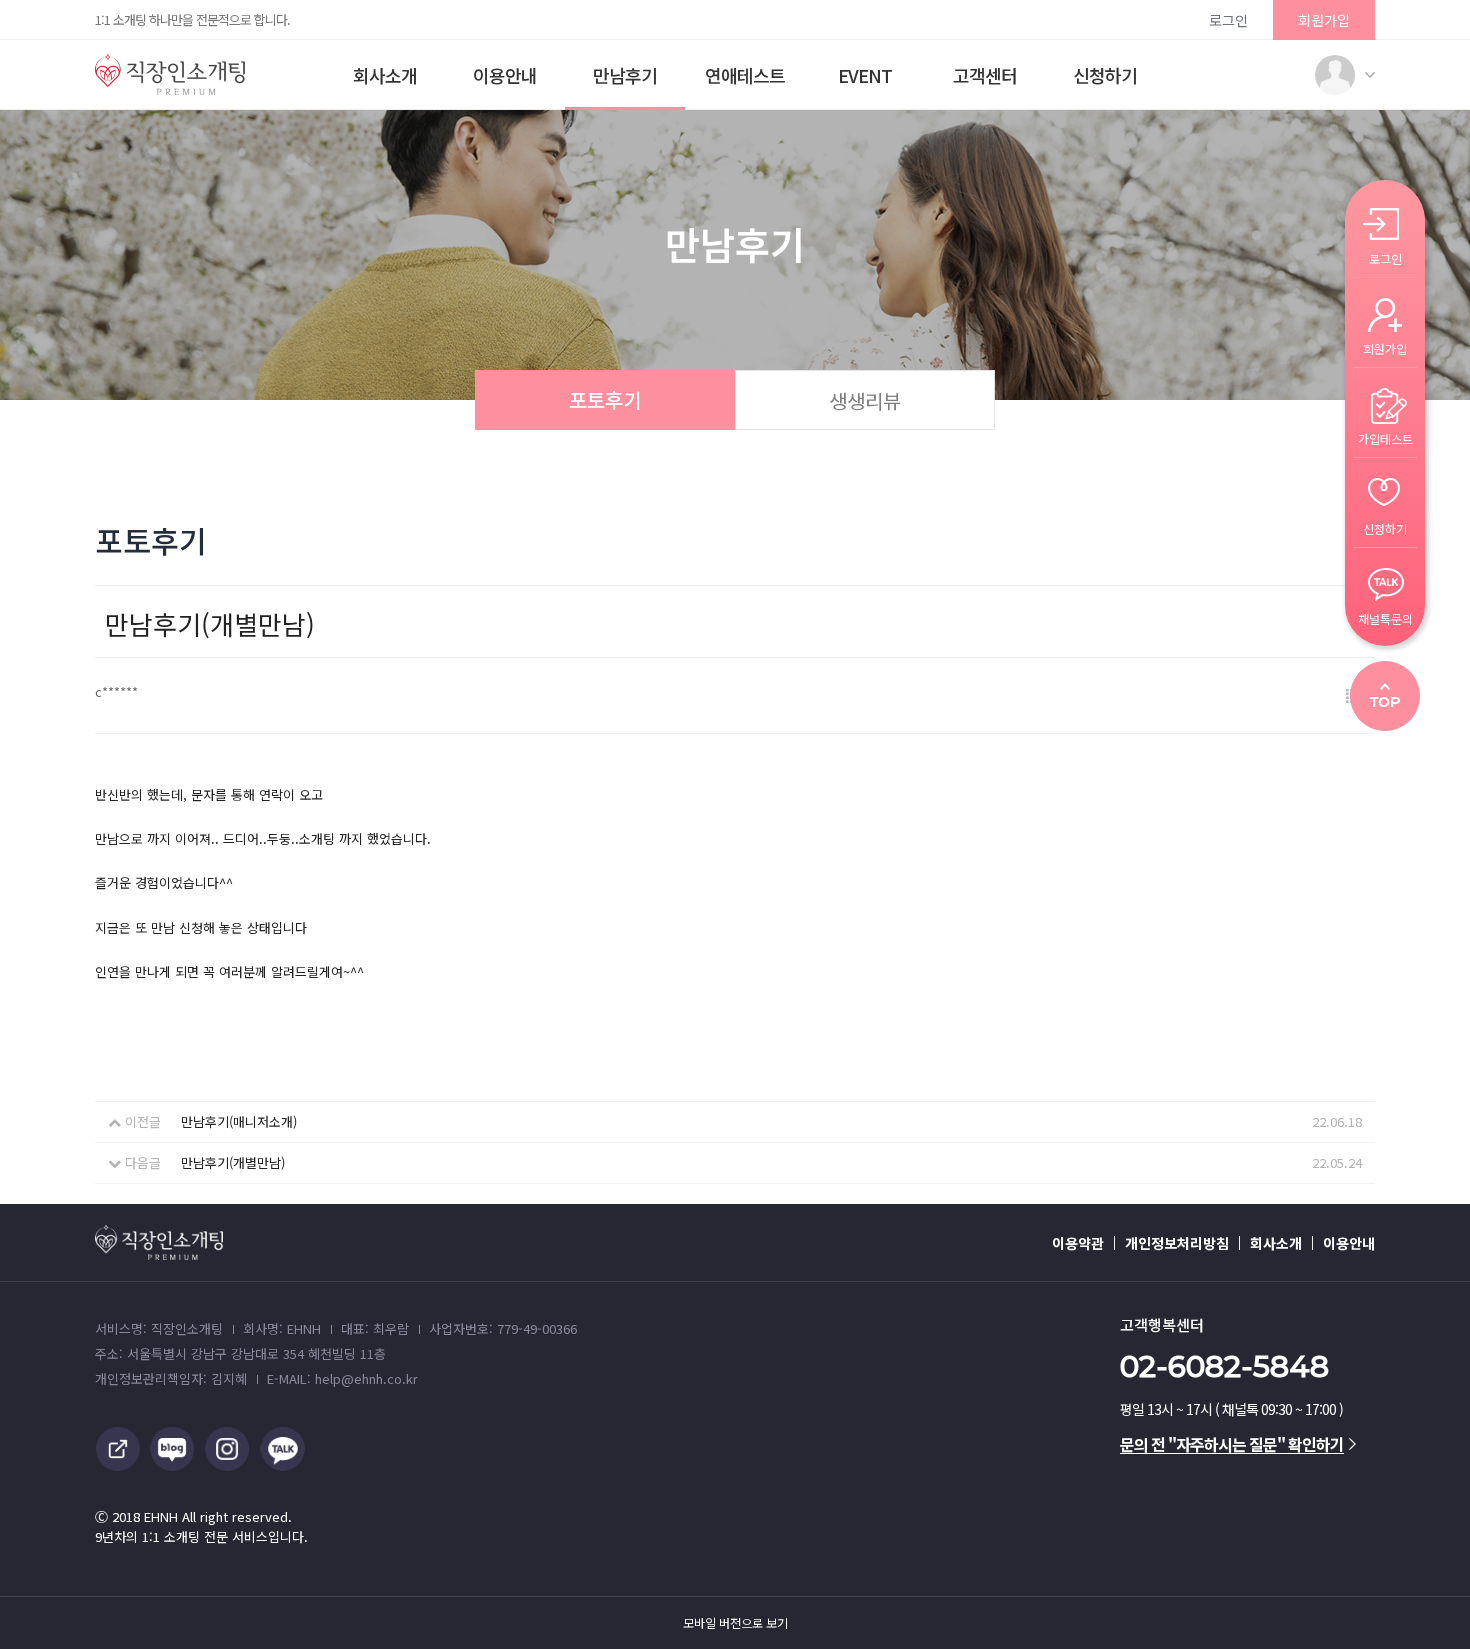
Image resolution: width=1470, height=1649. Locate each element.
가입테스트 (1385, 437)
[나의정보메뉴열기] (1335, 75)
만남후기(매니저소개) (239, 1121)
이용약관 (1078, 1243)
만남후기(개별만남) (233, 1162)
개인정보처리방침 (1177, 1243)
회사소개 (385, 75)
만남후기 (625, 75)
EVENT (865, 75)
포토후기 (605, 399)
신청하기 (1105, 75)
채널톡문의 (1385, 617)
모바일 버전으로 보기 (735, 1623)
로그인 (1228, 20)
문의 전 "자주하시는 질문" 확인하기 (1232, 1444)
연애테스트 (745, 75)
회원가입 (1324, 20)
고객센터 (985, 75)
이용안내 (505, 75)
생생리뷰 (865, 400)
